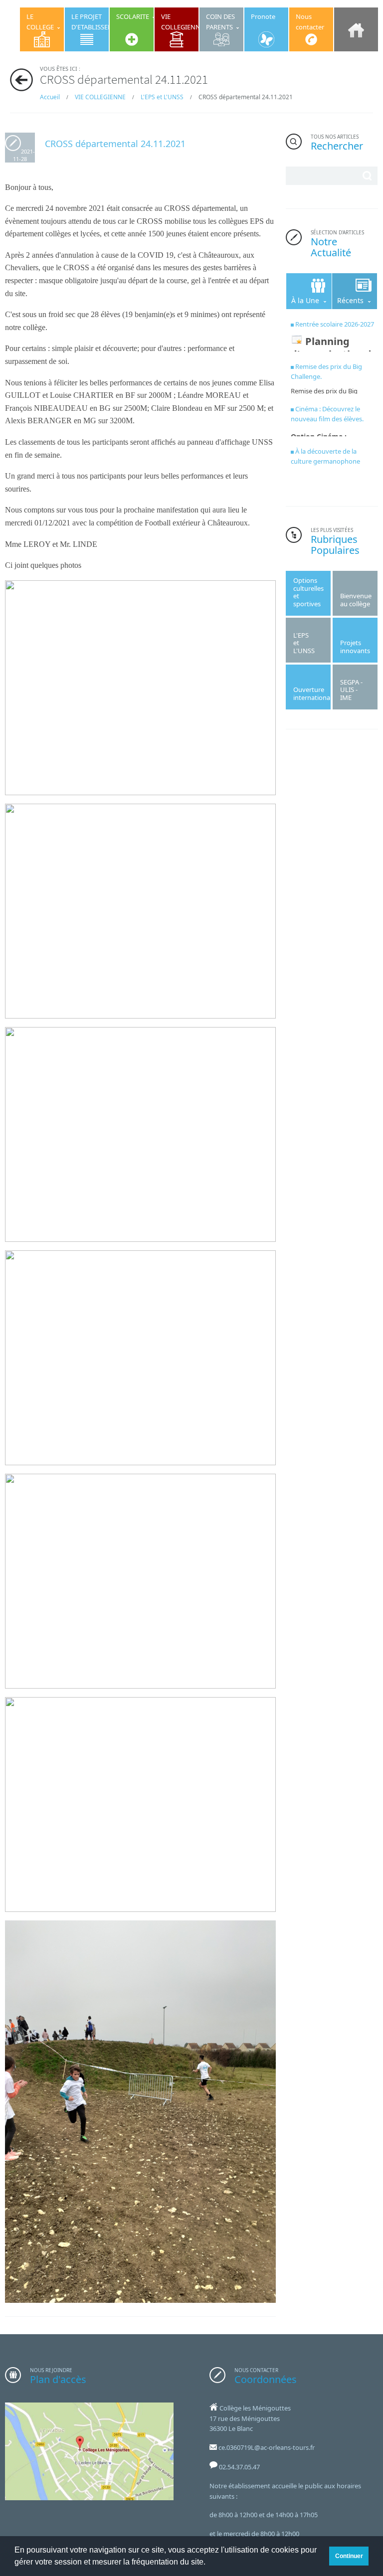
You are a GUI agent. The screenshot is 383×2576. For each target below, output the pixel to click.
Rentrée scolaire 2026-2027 (335, 324)
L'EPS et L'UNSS (162, 97)
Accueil (50, 97)
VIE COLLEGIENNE (100, 97)
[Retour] (21, 80)
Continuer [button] (349, 2556)
